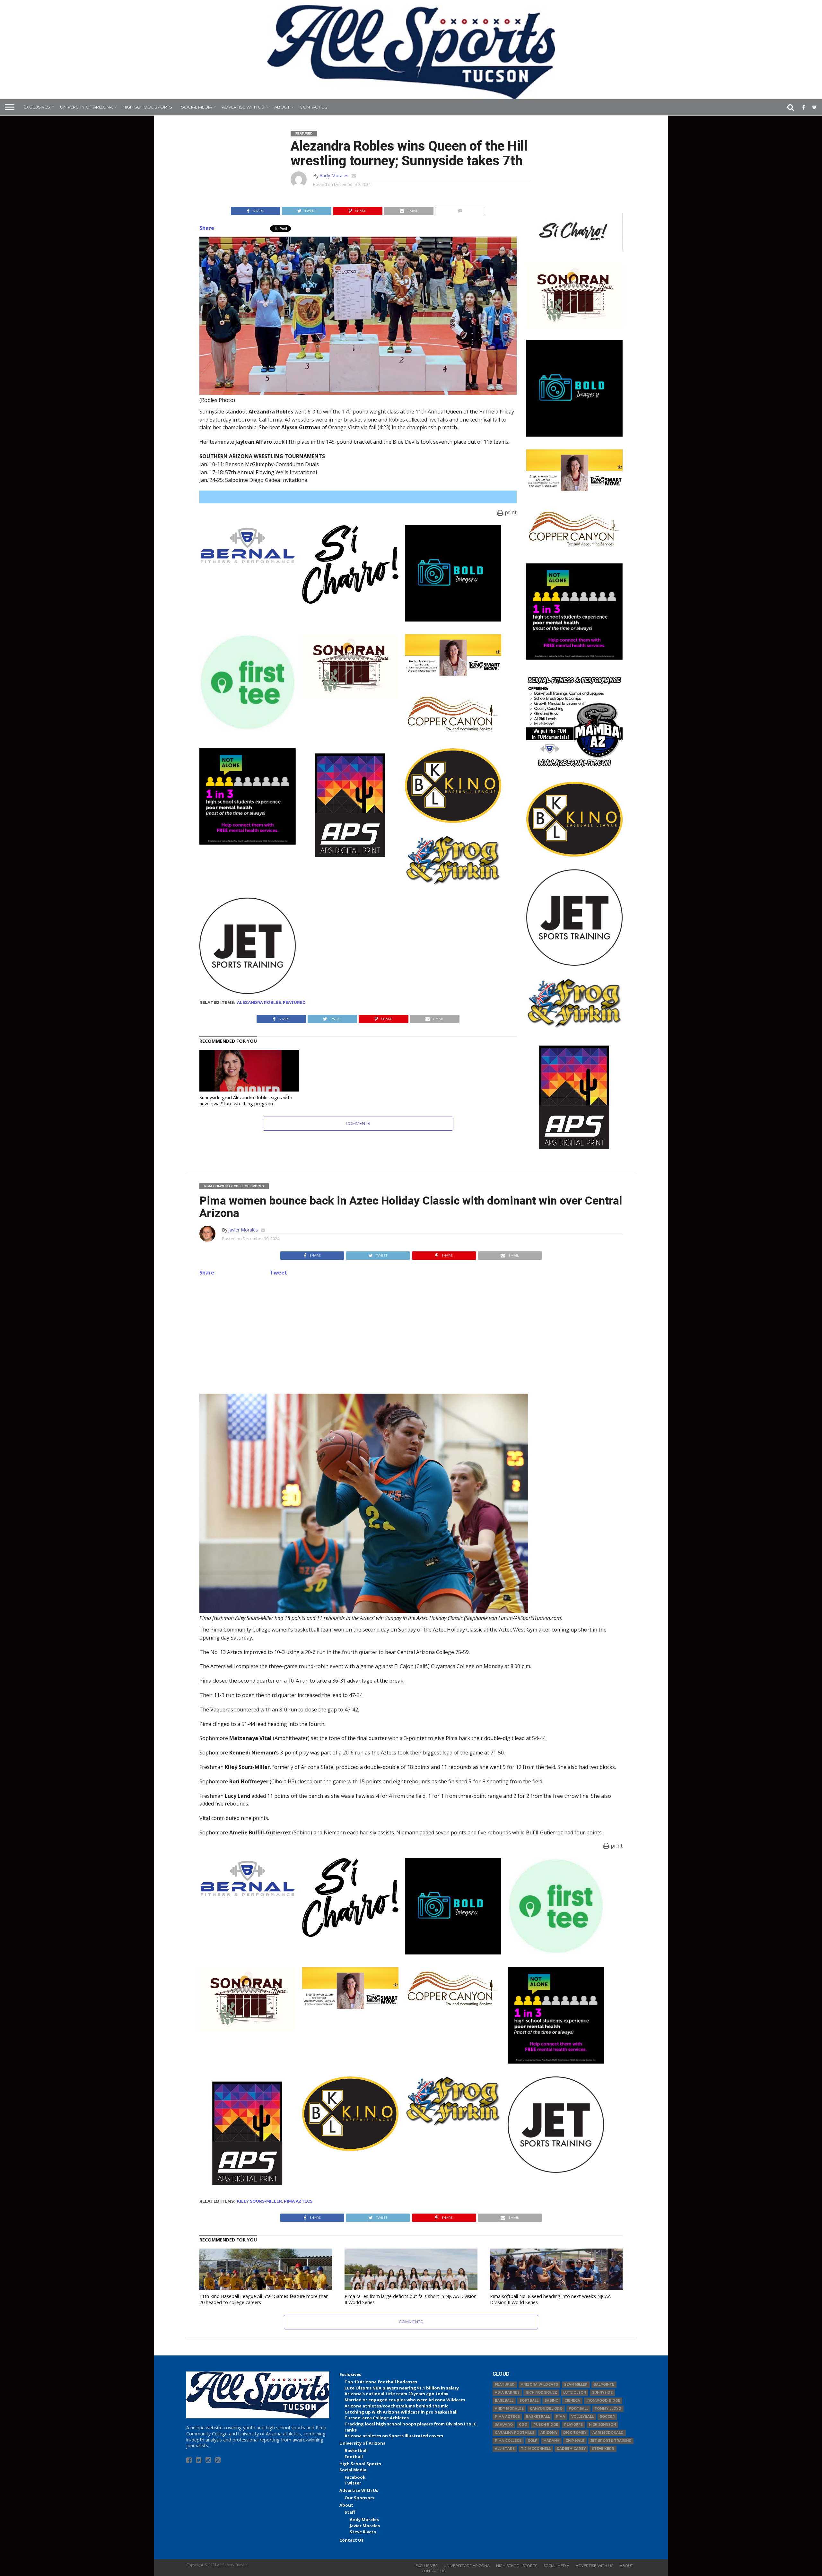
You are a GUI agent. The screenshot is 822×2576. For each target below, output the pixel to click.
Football (354, 2457)
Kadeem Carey (571, 2449)
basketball (538, 2417)
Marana (551, 2441)
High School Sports (147, 107)
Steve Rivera (363, 2532)
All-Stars (505, 2449)
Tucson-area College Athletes (377, 2418)
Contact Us (314, 107)
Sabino (551, 2401)
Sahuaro (504, 2425)
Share (207, 228)
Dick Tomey (575, 2433)
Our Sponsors (359, 2498)
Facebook (355, 2477)
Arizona (549, 2433)
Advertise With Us (243, 107)
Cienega (572, 2401)
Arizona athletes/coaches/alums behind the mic (396, 2406)
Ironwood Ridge (603, 2401)
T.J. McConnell (536, 2449)
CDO (523, 2425)
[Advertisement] (411, 1334)
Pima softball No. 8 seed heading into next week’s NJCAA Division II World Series (550, 2299)
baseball (504, 2401)
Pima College (508, 2441)
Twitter (353, 2483)
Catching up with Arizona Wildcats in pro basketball (401, 2412)
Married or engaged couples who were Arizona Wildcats (405, 2400)
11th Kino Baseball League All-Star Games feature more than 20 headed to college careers (264, 2299)
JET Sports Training (611, 2441)
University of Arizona (86, 107)
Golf (532, 2441)
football (578, 2409)
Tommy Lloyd (608, 2409)
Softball (529, 2401)
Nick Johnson (602, 2425)
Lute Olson (575, 2393)
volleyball (582, 2417)
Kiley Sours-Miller (259, 2201)
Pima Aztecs (298, 2201)
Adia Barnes (507, 2393)
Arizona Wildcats (539, 2385)
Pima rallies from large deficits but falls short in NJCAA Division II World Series (411, 2299)
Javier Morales (243, 1230)
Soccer (607, 2417)
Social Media (197, 107)
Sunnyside (602, 2393)
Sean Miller (576, 2385)
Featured (294, 1002)
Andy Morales (334, 175)
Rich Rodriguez (541, 2393)
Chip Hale (575, 2441)
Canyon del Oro (546, 2409)
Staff (350, 2512)
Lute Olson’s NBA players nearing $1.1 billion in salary (402, 2388)
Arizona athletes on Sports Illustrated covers (394, 2436)
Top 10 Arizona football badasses (381, 2382)
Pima (560, 2417)
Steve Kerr (603, 2449)
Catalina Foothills (515, 2433)
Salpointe (604, 2385)
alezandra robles (259, 1002)
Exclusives (37, 107)
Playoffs (573, 2425)
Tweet (279, 1273)
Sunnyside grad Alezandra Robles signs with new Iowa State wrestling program (246, 1101)
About (282, 107)
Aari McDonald (608, 2433)
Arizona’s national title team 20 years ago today (396, 2394)
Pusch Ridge (546, 2425)
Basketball (356, 2450)
